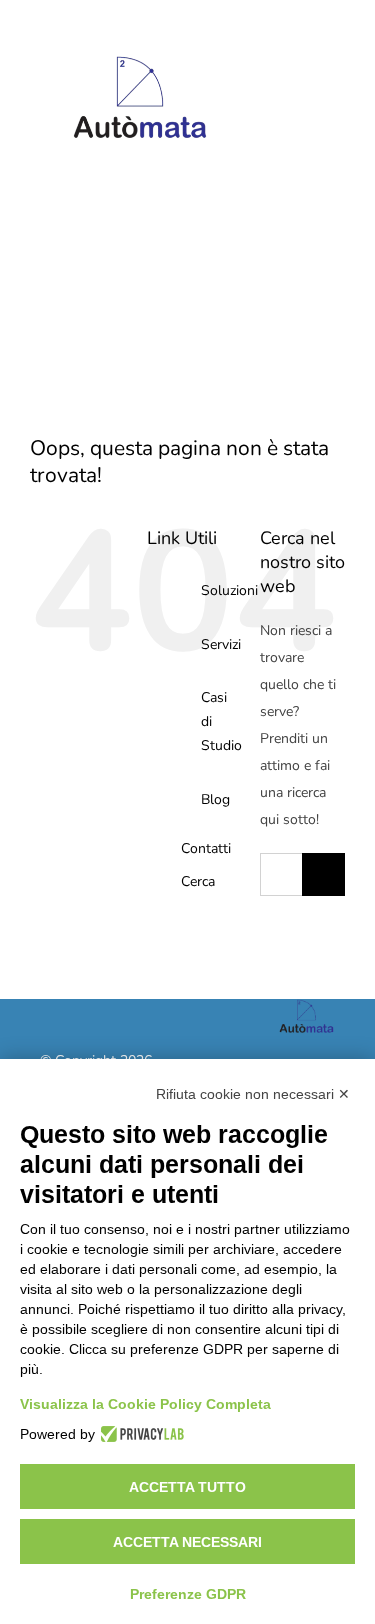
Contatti (206, 848)
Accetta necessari (187, 1542)
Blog (215, 799)
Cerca (198, 881)
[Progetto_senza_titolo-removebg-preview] (140, 33)
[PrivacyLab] (139, 1434)
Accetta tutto (187, 1487)
